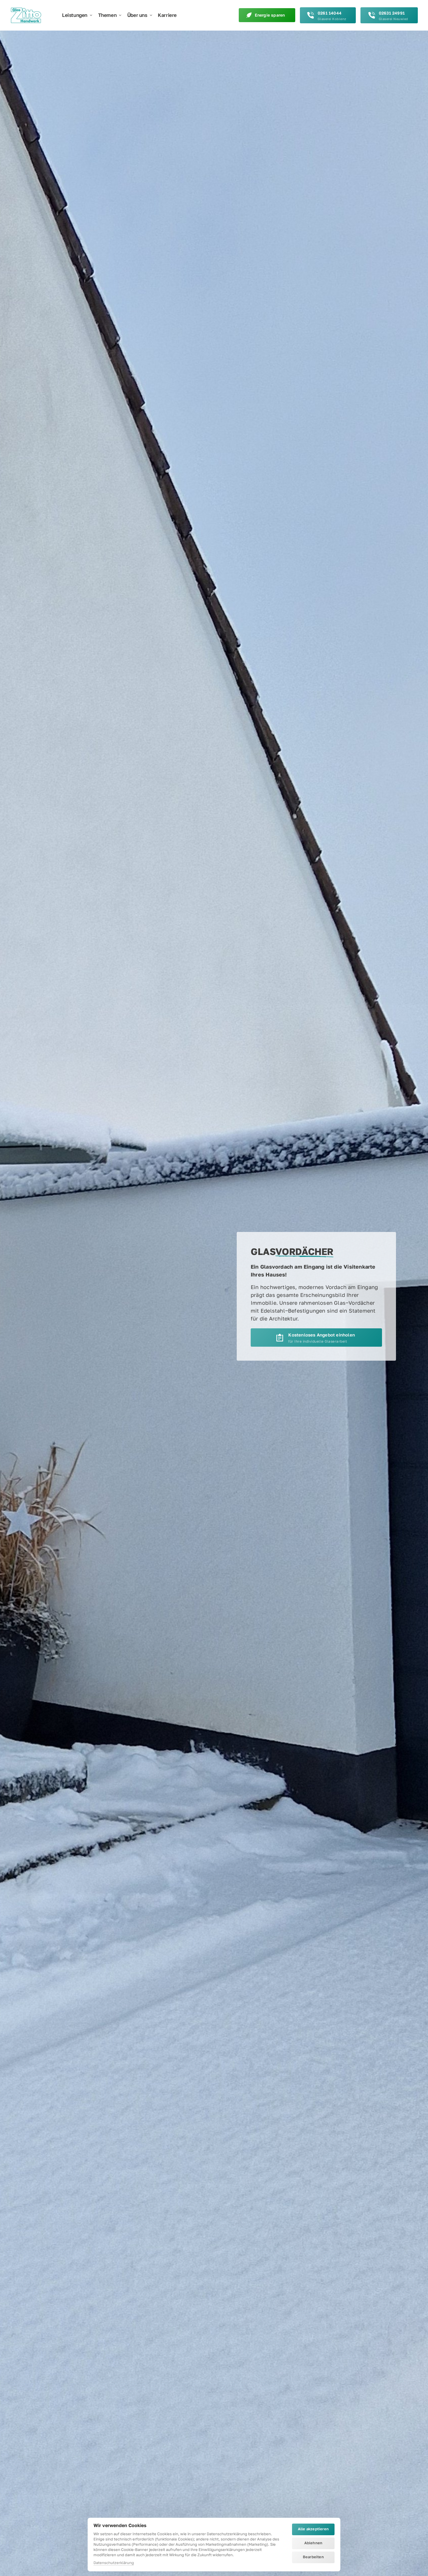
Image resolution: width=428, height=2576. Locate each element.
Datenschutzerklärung (114, 2563)
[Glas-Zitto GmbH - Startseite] (26, 15)
